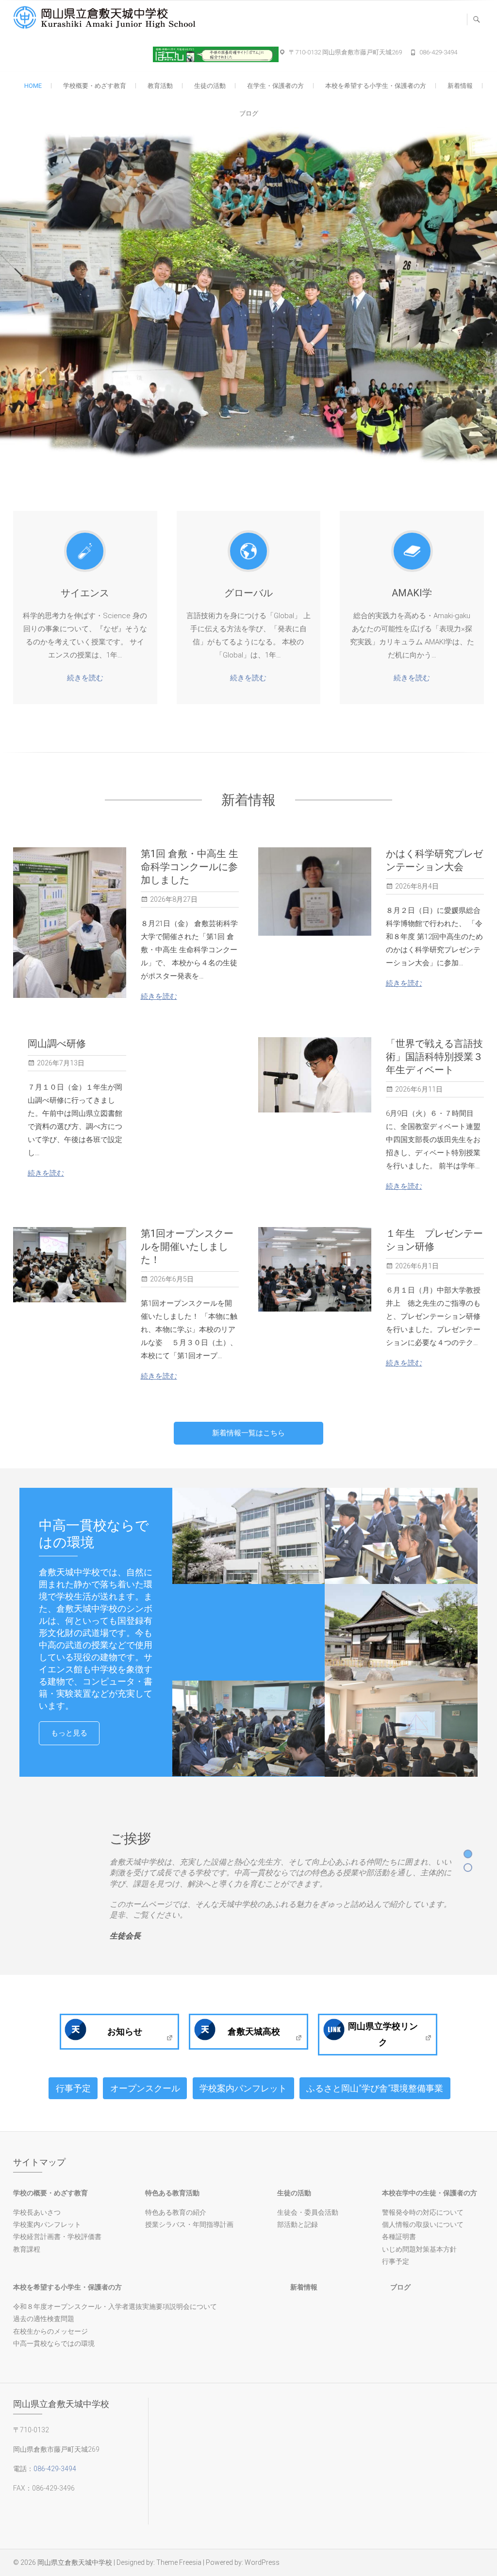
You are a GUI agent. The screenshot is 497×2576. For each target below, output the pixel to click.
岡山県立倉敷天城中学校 (75, 2562)
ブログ (249, 113)
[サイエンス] (85, 551)
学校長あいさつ (37, 2212)
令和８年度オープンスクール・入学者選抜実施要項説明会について (115, 2307)
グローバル (248, 593)
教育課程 (27, 2249)
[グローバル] (248, 551)
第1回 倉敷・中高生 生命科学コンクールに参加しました (190, 867)
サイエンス (85, 593)
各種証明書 (399, 2237)
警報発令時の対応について (423, 2212)
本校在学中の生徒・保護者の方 (430, 2193)
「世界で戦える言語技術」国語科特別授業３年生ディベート (434, 1057)
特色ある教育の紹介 (176, 2212)
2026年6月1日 (417, 1266)
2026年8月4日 (417, 886)
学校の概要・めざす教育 (50, 2193)
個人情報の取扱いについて (423, 2224)
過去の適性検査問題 (44, 2319)
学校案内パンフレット (243, 2088)
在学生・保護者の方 (275, 86)
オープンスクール (145, 2088)
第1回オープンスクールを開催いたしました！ (187, 1246)
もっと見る (69, 1733)
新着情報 (460, 86)
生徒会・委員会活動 (308, 2212)
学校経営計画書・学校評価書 (57, 2237)
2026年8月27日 (174, 899)
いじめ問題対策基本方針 (419, 2249)
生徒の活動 (210, 86)
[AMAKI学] (412, 551)
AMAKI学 (412, 593)
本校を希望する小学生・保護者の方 (376, 86)
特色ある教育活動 (172, 2193)
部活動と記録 (298, 2224)
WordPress (262, 2562)
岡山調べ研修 (57, 1044)
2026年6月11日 (419, 1089)
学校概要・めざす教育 (95, 86)
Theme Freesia (179, 2562)
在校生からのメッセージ (50, 2331)
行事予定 (73, 2088)
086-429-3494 (438, 52)
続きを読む (85, 678)
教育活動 (160, 86)
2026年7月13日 (61, 1063)
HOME (33, 86)
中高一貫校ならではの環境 (54, 2343)
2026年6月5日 (172, 1279)
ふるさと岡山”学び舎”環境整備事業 (375, 2088)
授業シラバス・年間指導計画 (189, 2224)
